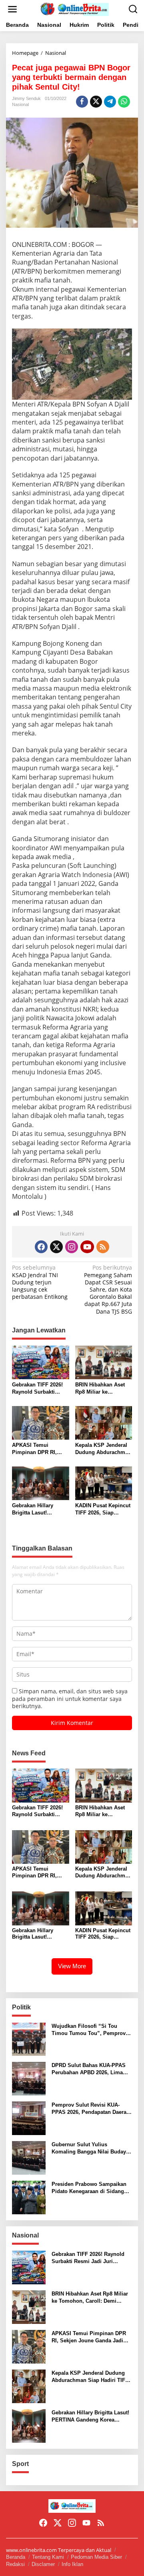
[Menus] (12, 9)
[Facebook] (41, 1247)
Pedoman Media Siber (96, 2557)
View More (72, 1966)
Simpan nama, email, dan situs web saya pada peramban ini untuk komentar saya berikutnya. (70, 1698)
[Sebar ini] (82, 102)
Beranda (16, 2557)
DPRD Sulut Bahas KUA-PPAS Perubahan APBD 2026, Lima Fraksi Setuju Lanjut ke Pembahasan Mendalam (89, 2069)
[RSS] (103, 1247)
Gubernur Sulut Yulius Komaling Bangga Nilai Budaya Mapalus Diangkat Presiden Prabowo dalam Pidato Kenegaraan (90, 2148)
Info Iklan (72, 2564)
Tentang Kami (48, 2557)
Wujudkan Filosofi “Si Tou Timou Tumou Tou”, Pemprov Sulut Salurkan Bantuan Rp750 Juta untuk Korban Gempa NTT (90, 2030)
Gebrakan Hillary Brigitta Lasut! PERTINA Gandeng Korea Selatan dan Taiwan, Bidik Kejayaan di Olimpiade (40, 1509)
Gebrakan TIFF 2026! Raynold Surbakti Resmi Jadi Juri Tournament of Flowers (37, 1389)
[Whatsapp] (124, 102)
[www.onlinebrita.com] (74, 9)
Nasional (20, 104)
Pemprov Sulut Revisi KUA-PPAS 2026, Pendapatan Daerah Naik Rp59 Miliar (91, 2109)
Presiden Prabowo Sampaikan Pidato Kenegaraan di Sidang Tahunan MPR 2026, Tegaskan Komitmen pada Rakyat (89, 2188)
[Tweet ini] (96, 102)
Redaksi (15, 2564)
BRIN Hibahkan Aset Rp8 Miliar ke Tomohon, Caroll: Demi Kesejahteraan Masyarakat (100, 1389)
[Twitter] (56, 1247)
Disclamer (43, 2564)
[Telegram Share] (110, 102)
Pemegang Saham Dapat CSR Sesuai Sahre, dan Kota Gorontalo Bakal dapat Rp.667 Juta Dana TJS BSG (108, 1289)
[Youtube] (87, 1247)
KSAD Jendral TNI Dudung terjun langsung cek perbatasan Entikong (40, 1282)
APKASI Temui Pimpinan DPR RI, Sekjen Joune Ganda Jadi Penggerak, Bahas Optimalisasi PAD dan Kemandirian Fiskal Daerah (40, 1449)
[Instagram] (72, 1247)
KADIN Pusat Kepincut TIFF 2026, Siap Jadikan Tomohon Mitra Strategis (103, 1509)
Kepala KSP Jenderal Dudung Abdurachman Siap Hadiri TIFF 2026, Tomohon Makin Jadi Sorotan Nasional (103, 1449)
